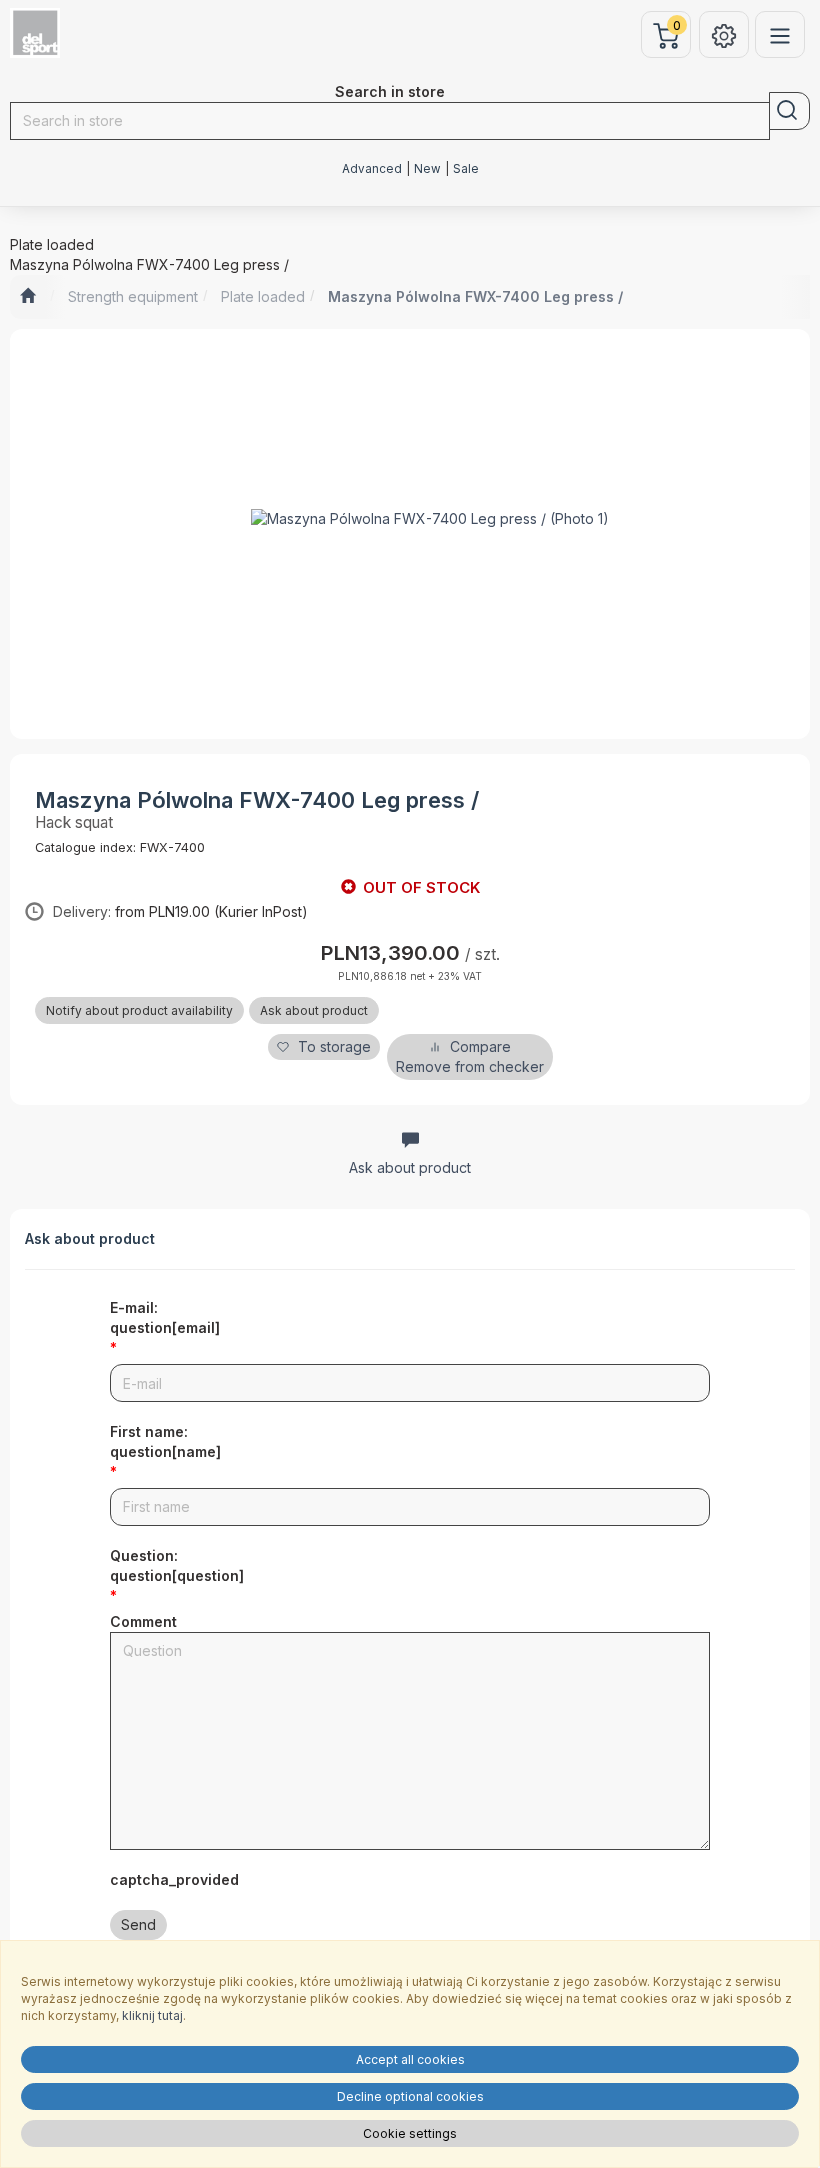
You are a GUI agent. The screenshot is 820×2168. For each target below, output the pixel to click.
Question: (177, 1565)
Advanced (372, 169)
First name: (165, 1441)
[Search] (789, 111)
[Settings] (724, 34)
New (427, 169)
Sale (466, 169)
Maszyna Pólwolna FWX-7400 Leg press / (475, 296)
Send (138, 1924)
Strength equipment (133, 296)
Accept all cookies (410, 2059)
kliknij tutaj (152, 2015)
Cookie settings (410, 2133)
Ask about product (314, 1010)
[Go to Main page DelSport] (27, 297)
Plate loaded (263, 296)
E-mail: (165, 1317)
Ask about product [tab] (410, 1167)
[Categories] (780, 34)
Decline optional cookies (410, 2096)
